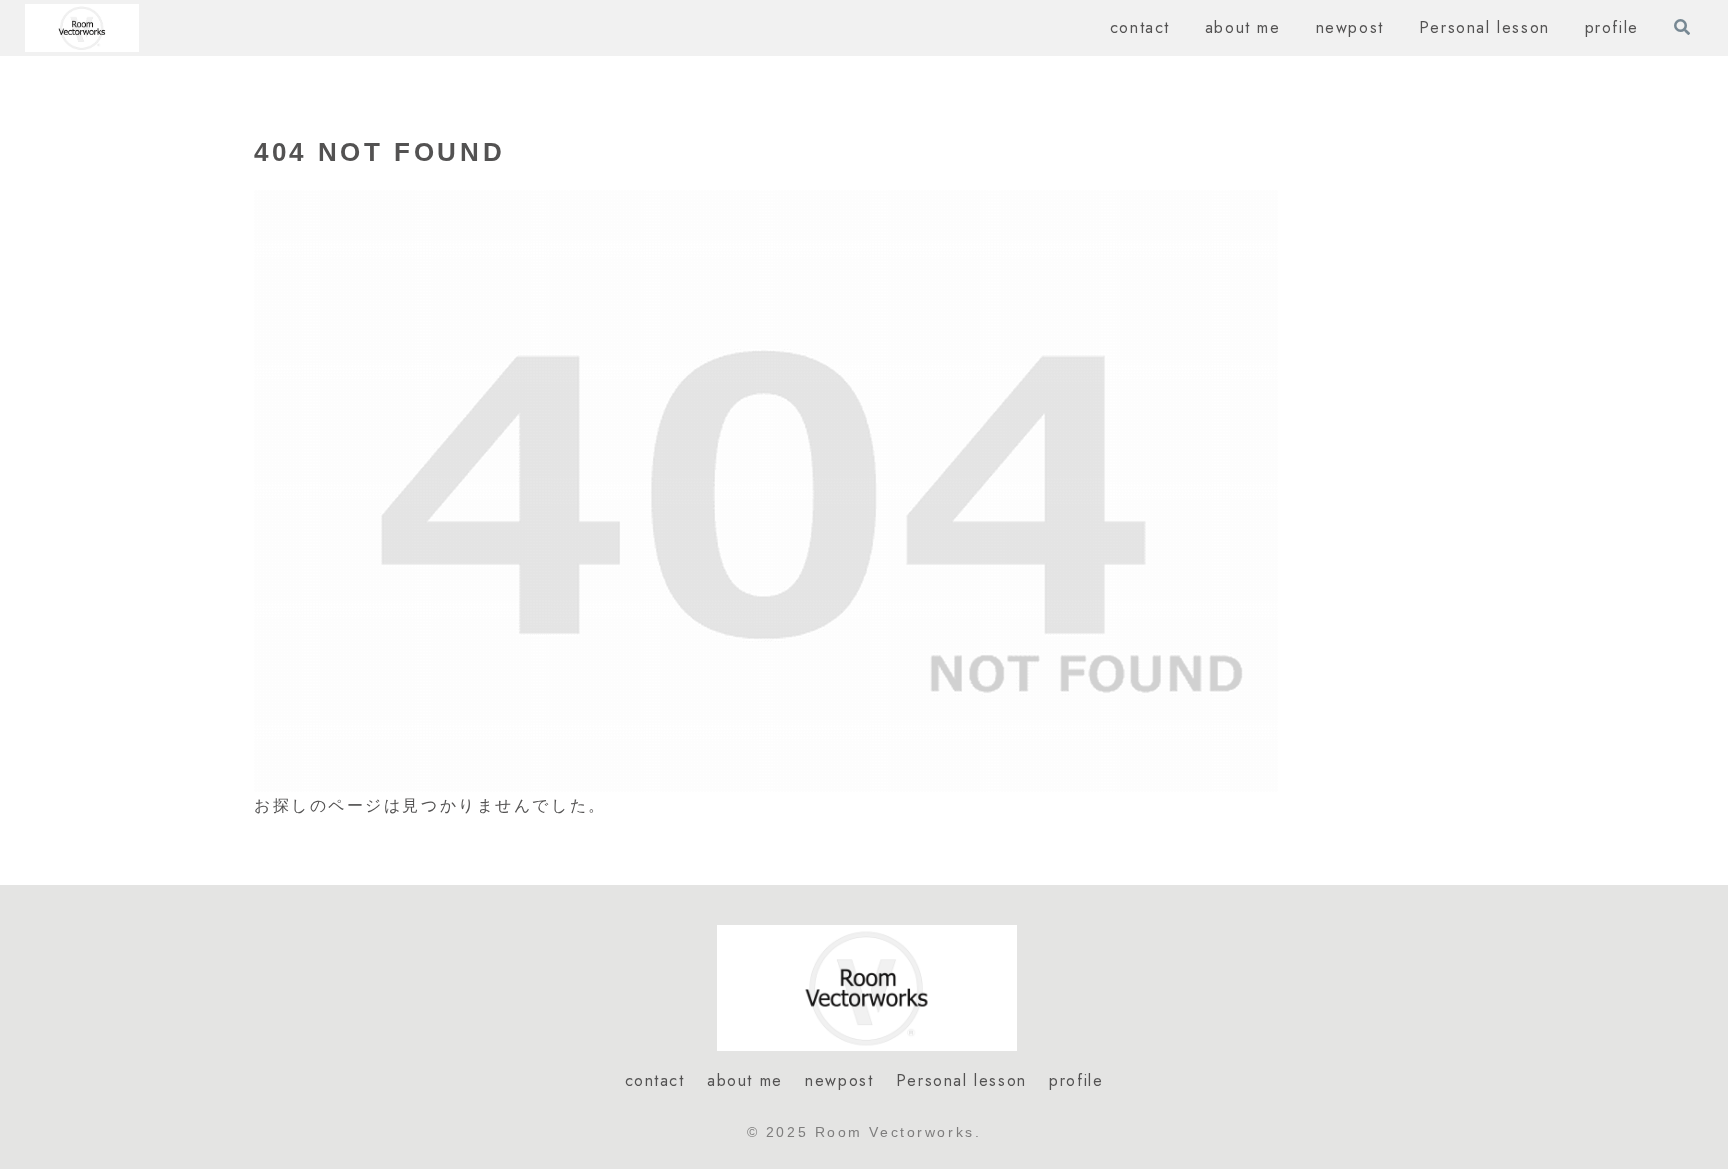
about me (745, 1080)
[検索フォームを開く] (1682, 27)
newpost (839, 1080)
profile (1076, 1080)
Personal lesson (961, 1080)
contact (655, 1080)
